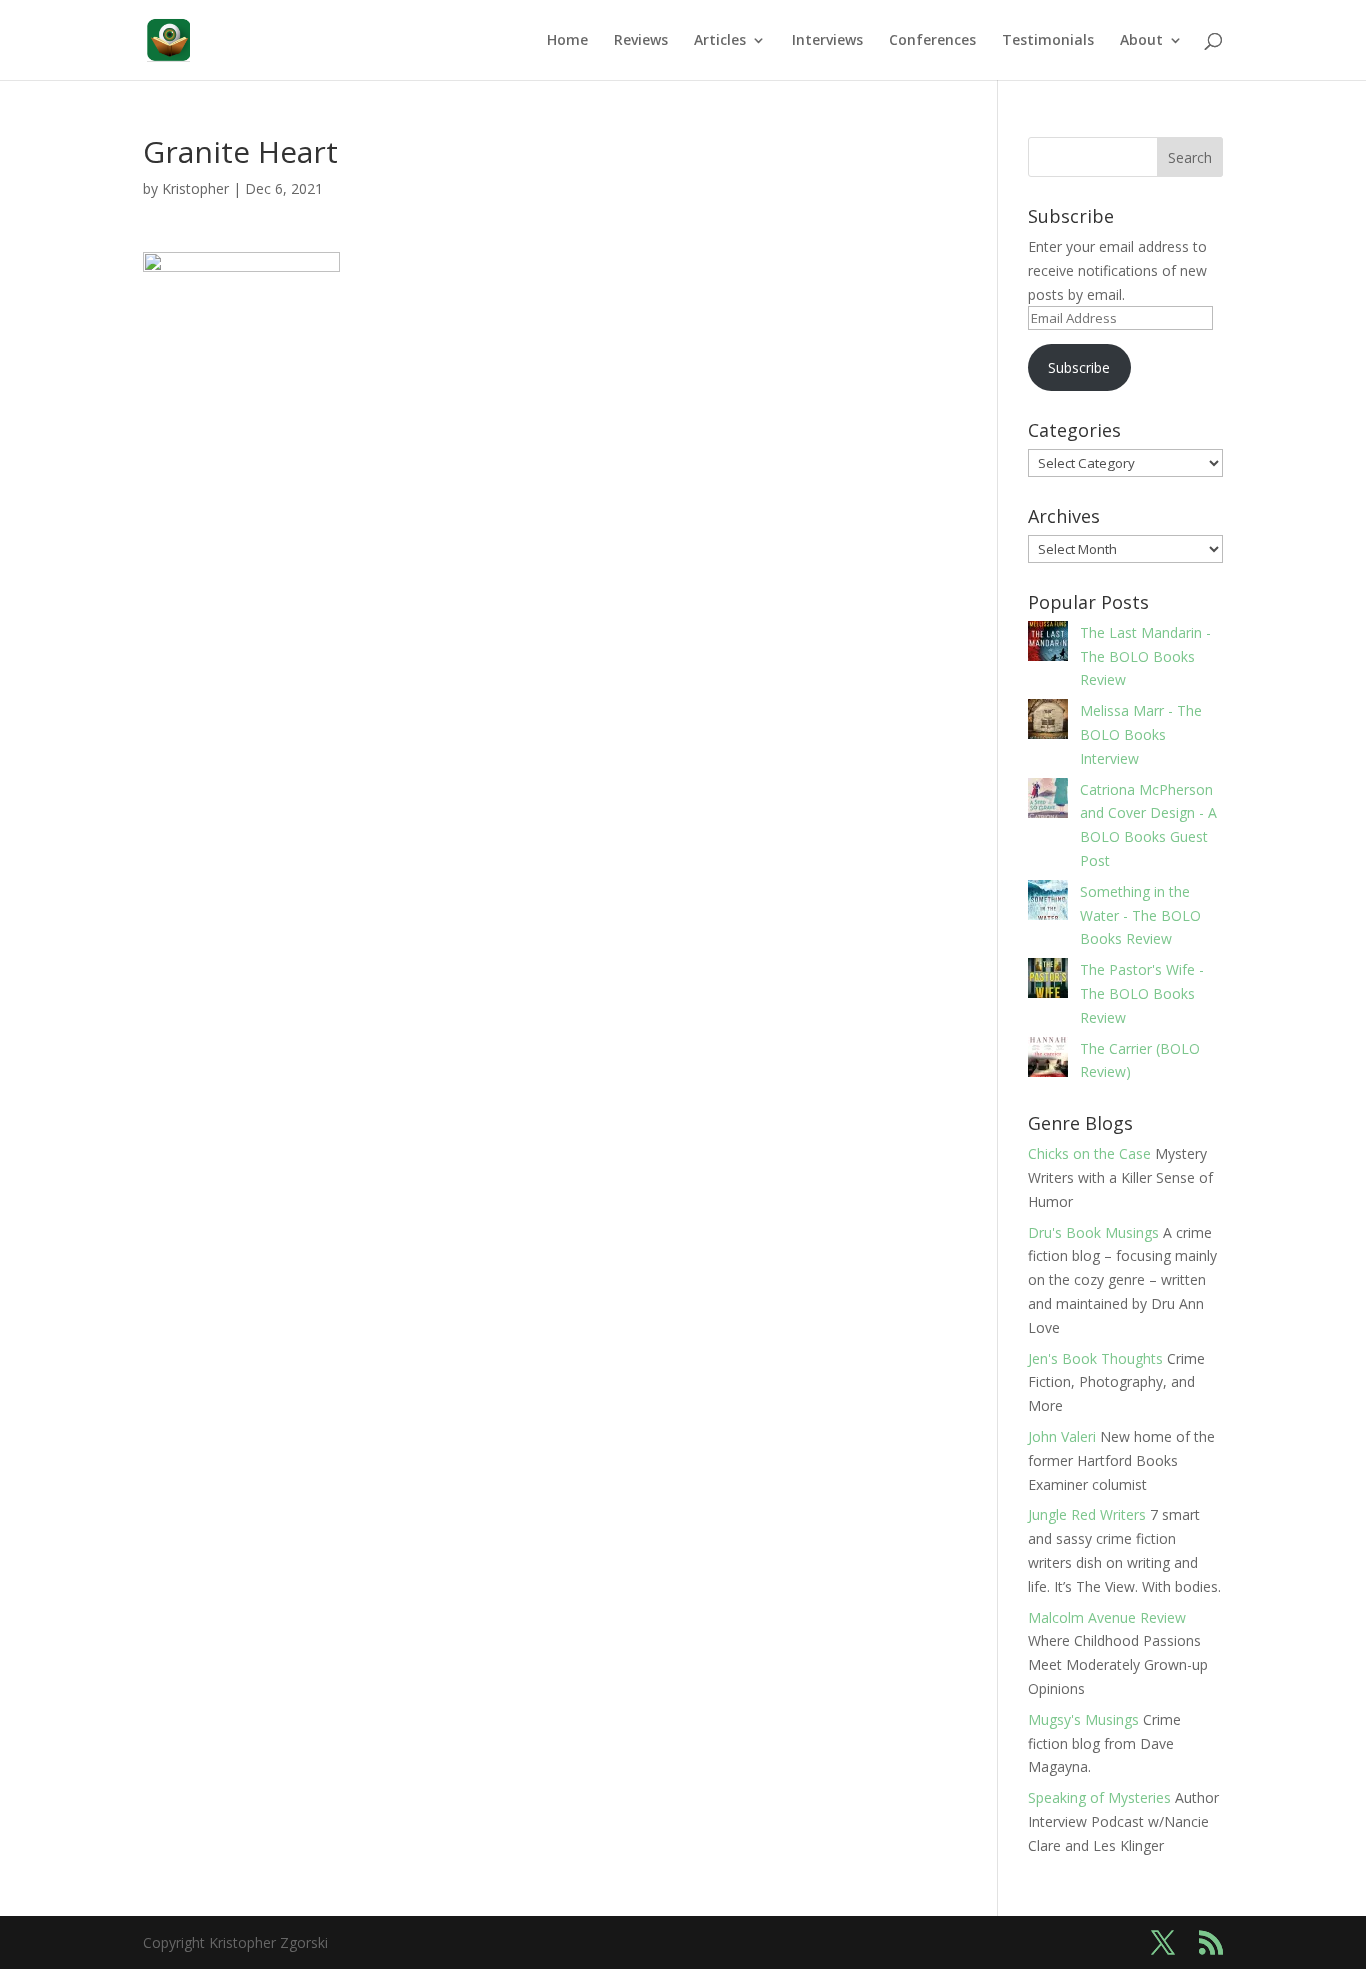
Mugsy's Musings (1083, 1719)
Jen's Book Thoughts (1095, 1358)
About (1141, 41)
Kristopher (195, 188)
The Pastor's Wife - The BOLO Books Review (1142, 993)
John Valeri (1062, 1436)
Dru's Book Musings (1093, 1232)
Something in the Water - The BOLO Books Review (1140, 915)
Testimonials (1048, 41)
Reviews (641, 41)
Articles (720, 41)
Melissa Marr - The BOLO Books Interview (1141, 734)
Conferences (932, 41)
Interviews (827, 41)
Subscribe (1079, 367)
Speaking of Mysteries (1099, 1797)
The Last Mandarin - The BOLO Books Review (1145, 656)
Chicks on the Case (1089, 1153)
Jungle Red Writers (1087, 1514)
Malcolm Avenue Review (1107, 1617)
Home (567, 41)
